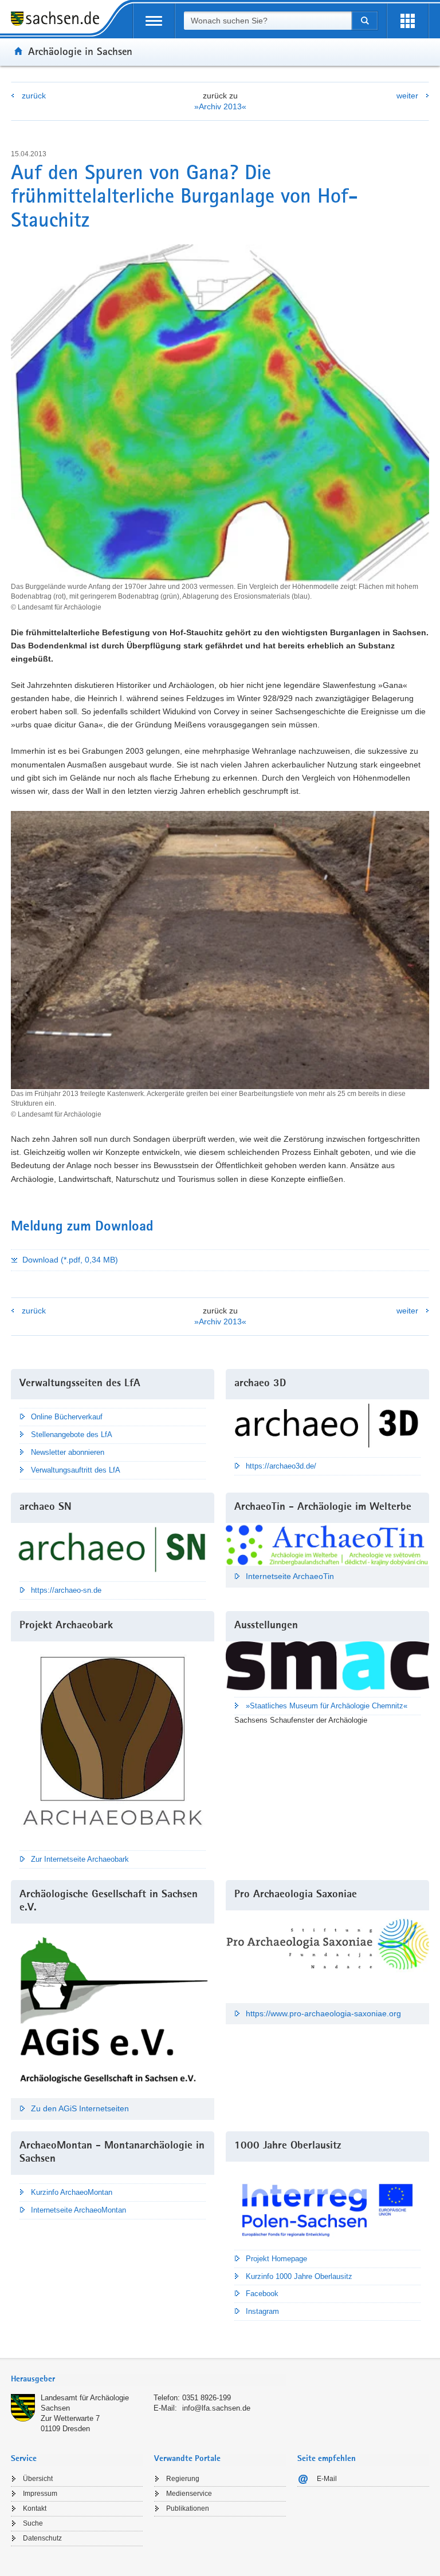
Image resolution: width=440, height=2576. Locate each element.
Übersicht (38, 2479)
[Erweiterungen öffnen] (408, 21)
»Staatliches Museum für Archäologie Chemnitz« (327, 1706)
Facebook (262, 2294)
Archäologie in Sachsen (80, 51)
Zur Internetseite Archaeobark (80, 1859)
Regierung (183, 2479)
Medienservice (189, 2494)
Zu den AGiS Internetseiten (80, 2108)
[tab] (148, 2380)
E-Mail (327, 2479)
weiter (407, 96)
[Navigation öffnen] (154, 21)
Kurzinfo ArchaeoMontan (72, 2192)
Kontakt (35, 2508)
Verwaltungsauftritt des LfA (76, 1470)
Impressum (40, 2494)
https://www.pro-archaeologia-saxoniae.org (323, 2013)
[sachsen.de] (59, 20)
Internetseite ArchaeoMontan (78, 2210)
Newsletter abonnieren (68, 1452)
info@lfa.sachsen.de (216, 2408)
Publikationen (188, 2508)
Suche (33, 2523)
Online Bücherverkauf (67, 1417)
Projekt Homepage (276, 2259)
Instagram (262, 2311)
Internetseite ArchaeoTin (290, 1576)
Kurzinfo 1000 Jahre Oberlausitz (299, 2276)
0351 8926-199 (207, 2398)
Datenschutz (42, 2538)
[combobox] (268, 21)
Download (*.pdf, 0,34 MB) (70, 1260)
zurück (34, 96)
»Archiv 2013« (220, 106)
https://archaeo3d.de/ (281, 1466)
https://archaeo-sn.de (66, 1590)
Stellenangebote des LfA (72, 1435)
